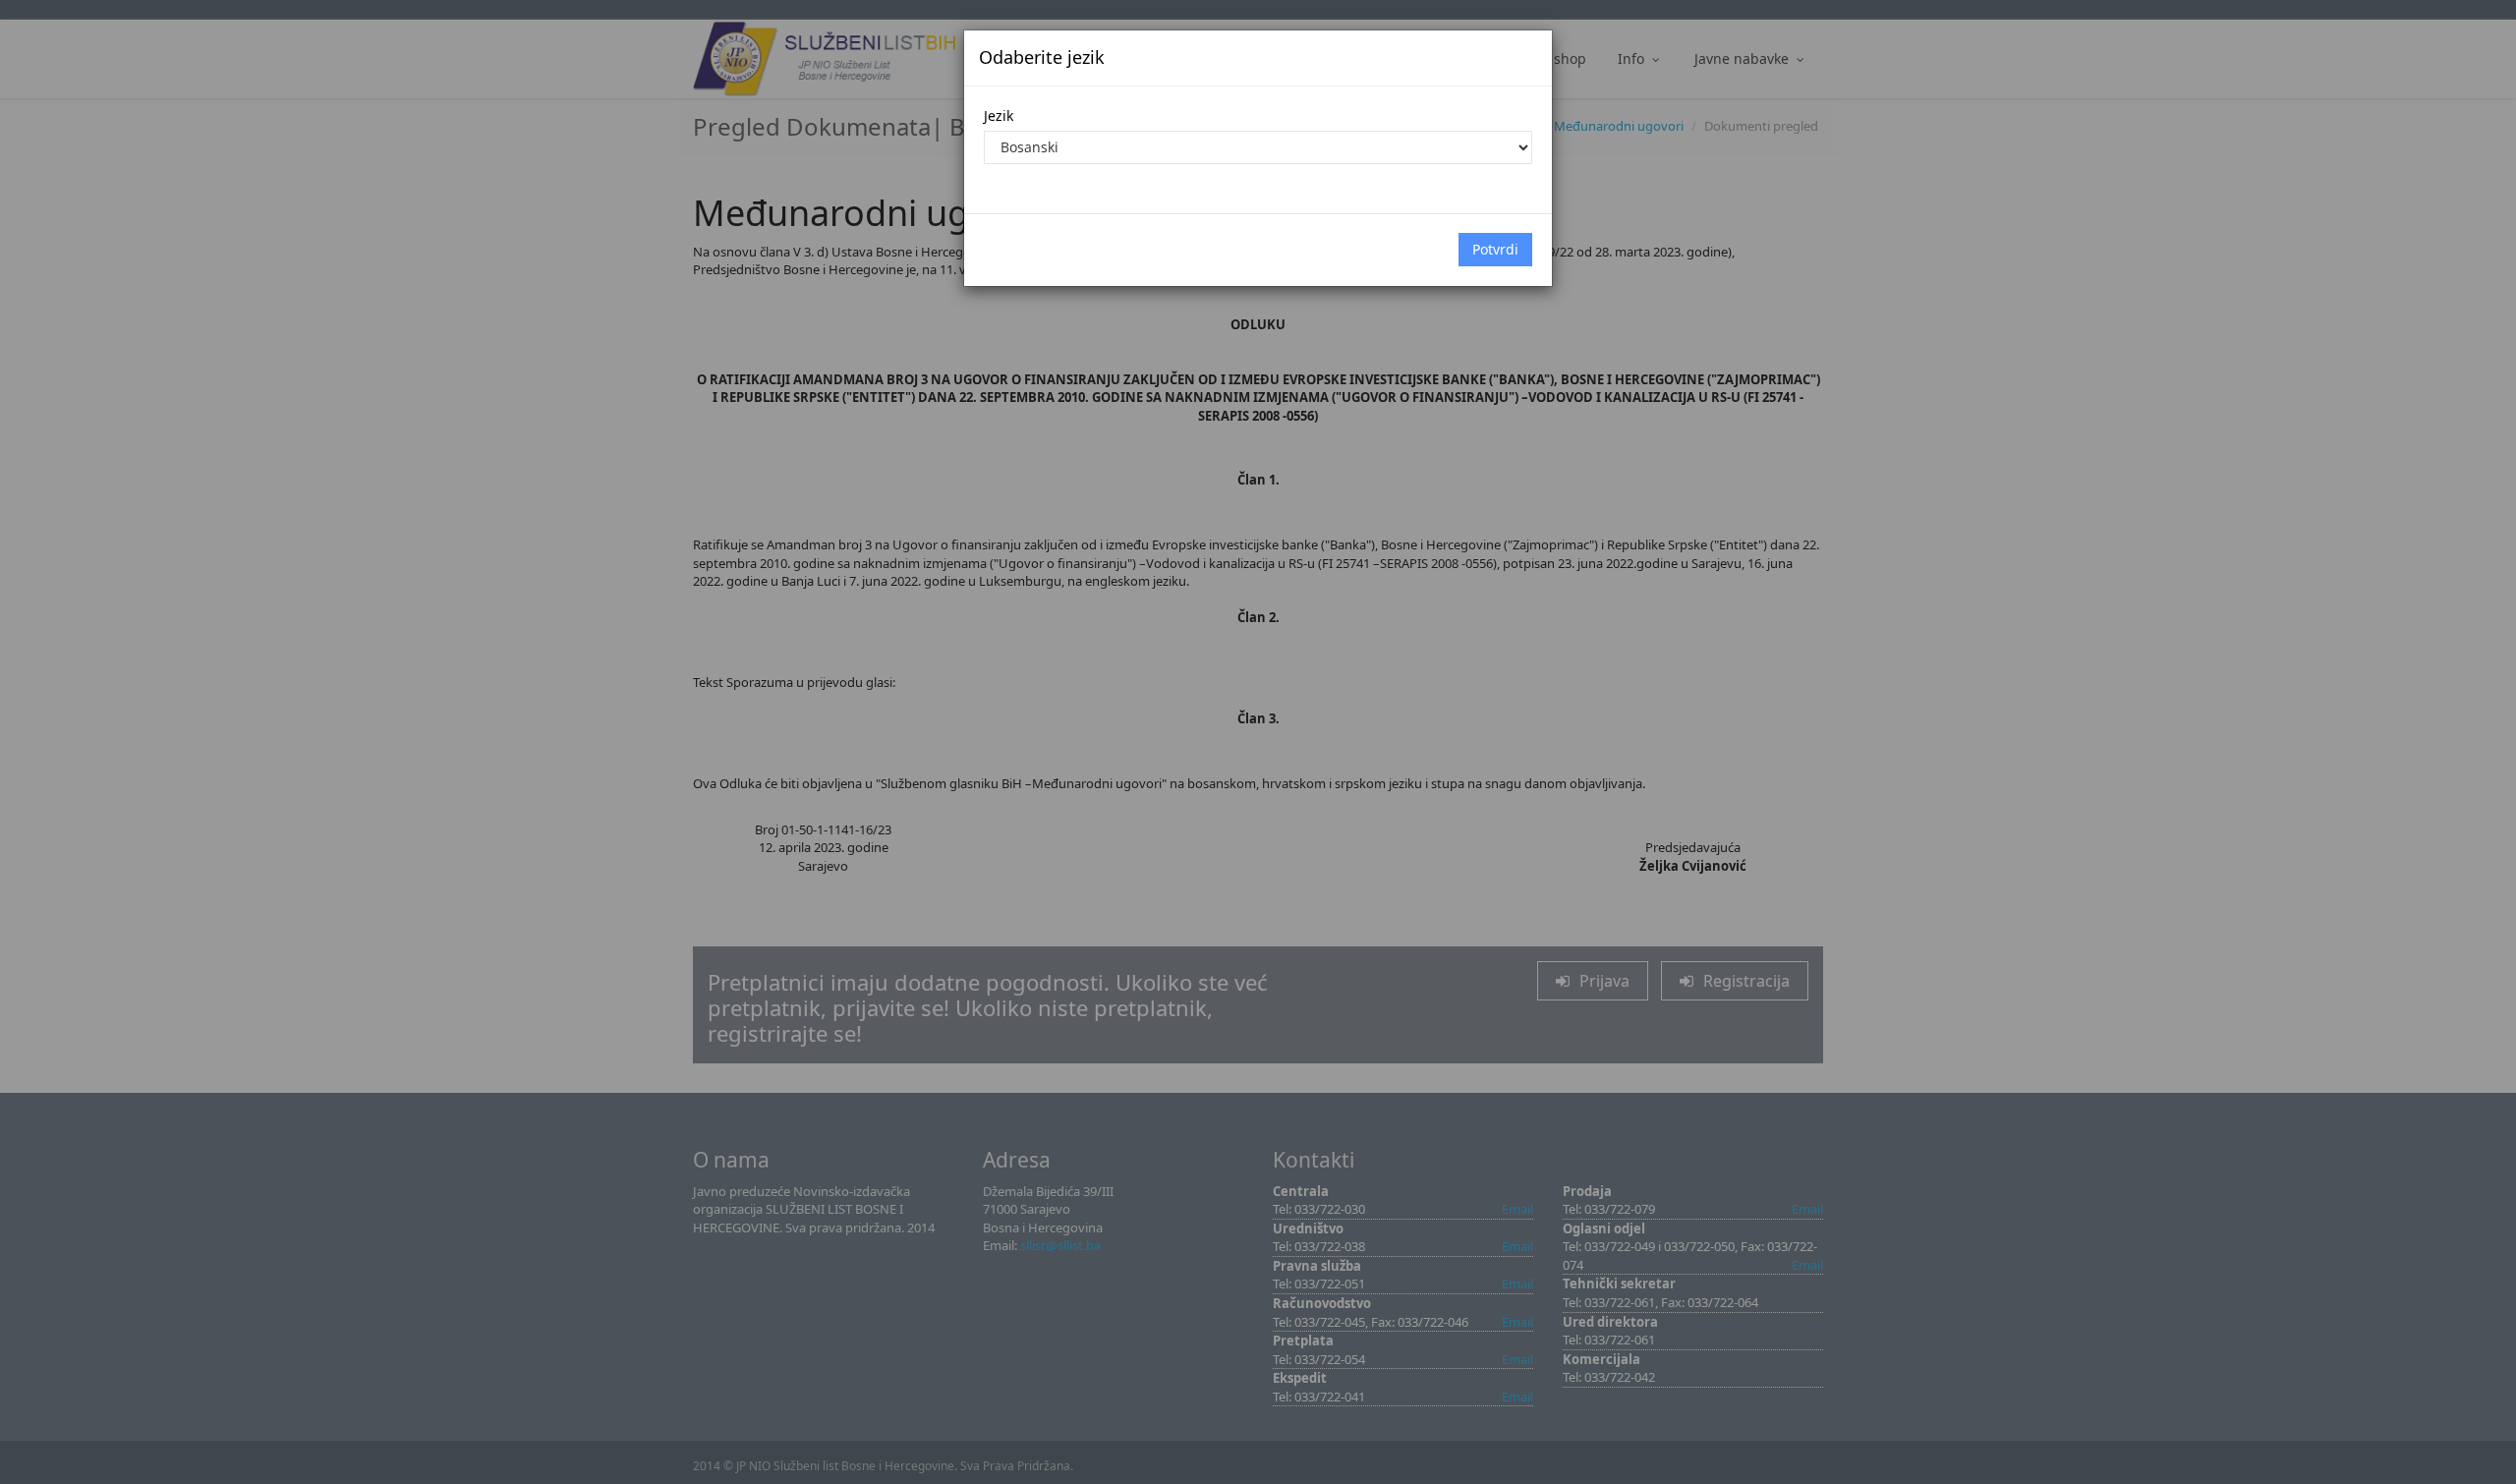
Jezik (999, 115)
